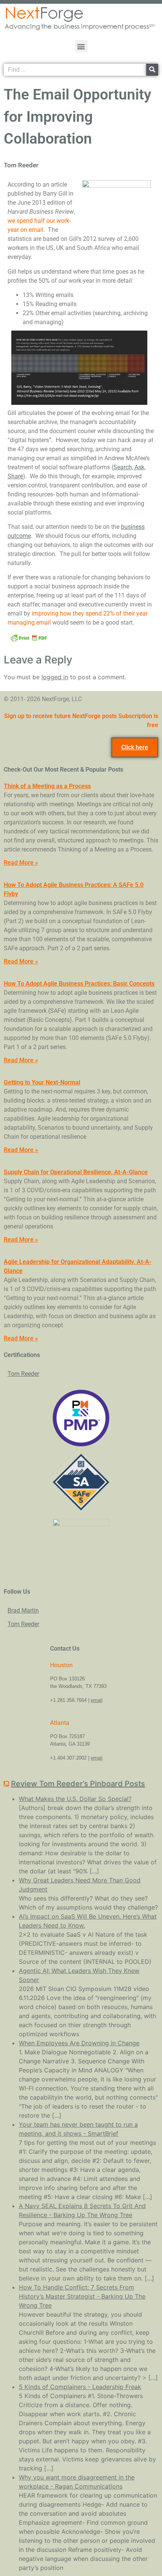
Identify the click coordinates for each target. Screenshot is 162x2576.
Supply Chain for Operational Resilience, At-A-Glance (76, 1172)
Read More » (21, 863)
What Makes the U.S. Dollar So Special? (75, 1799)
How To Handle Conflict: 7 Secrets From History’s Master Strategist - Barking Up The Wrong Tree (82, 2296)
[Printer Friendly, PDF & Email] (29, 637)
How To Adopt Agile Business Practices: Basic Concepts (79, 984)
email (97, 1700)
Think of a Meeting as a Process (47, 786)
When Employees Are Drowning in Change (79, 2043)
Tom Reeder (23, 1374)
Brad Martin (23, 1610)
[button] (81, 46)
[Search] (152, 70)
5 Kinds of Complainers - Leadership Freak (80, 2387)
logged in (55, 677)
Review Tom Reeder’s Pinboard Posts (78, 1784)
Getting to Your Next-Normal (42, 1082)
